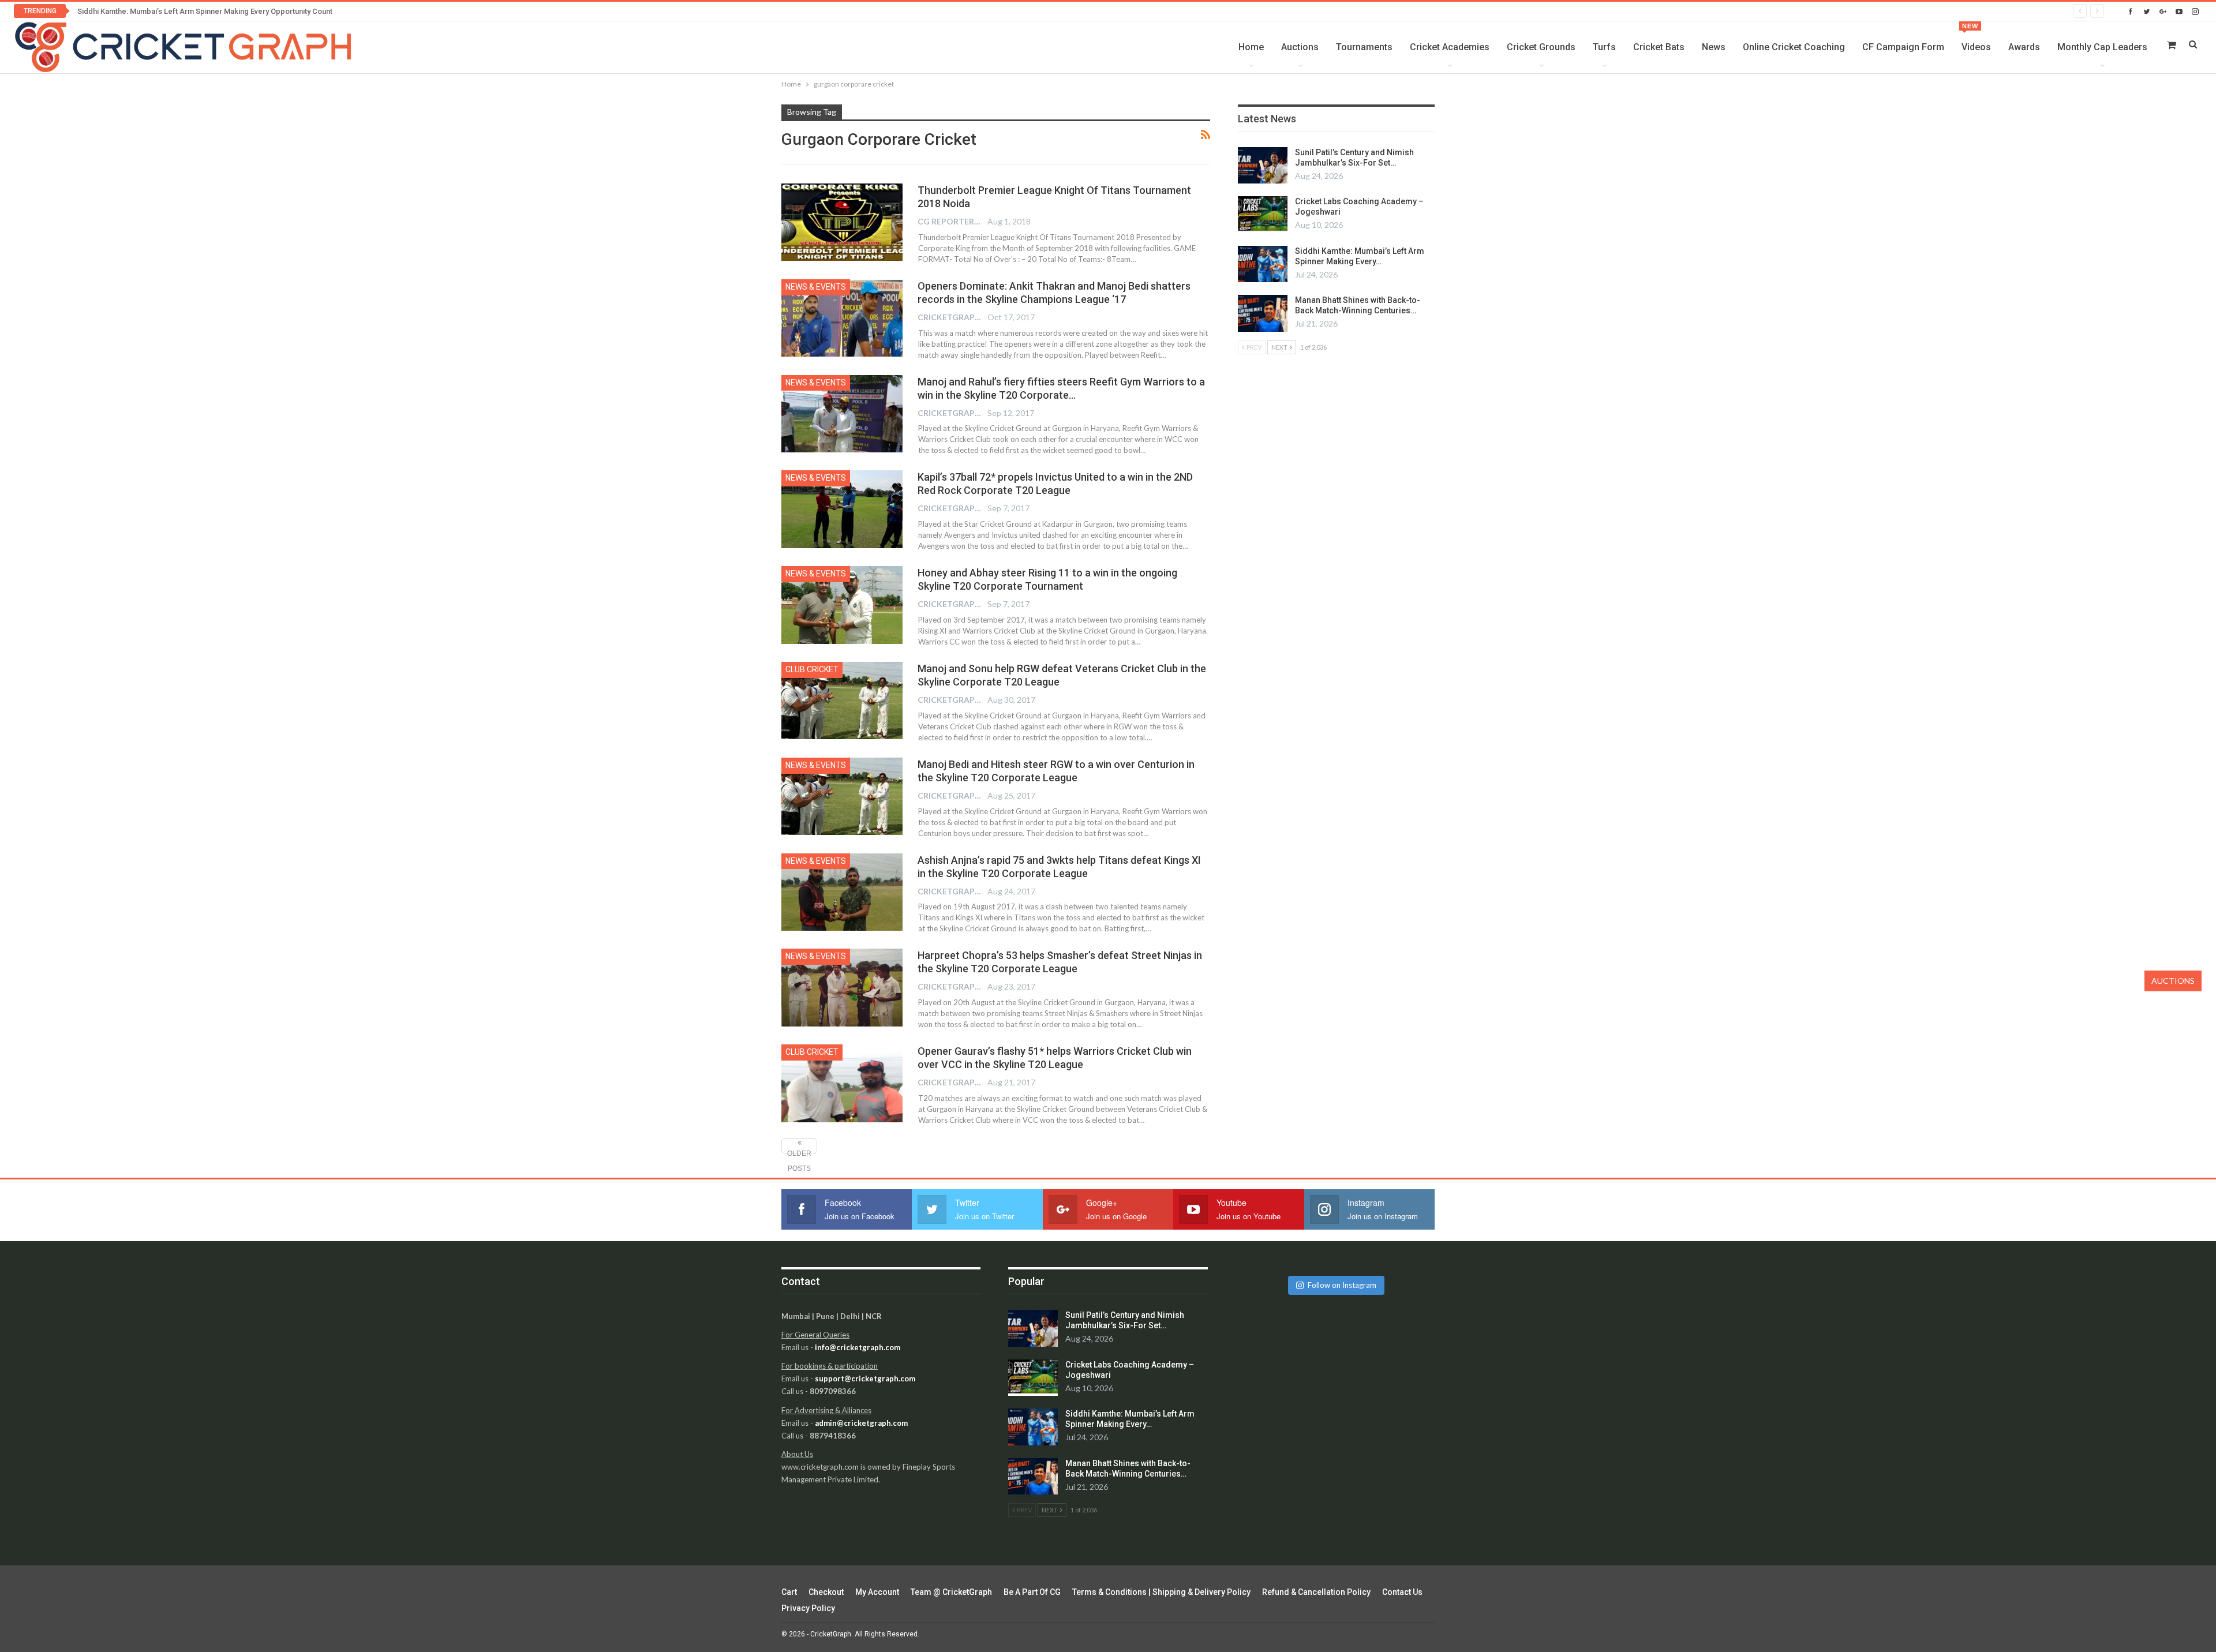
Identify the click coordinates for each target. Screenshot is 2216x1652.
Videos (1976, 38)
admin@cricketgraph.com (861, 1423)
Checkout (826, 1592)
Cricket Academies (1450, 47)
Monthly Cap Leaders (2102, 47)
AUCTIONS (2173, 981)
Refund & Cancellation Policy (1316, 1592)
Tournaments (1364, 47)
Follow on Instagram (1342, 1285)
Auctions (1300, 47)
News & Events (816, 287)
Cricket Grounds (1541, 47)
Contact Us (1402, 1592)
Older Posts (799, 1151)
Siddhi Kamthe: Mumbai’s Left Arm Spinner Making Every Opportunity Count (205, 11)
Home (1251, 47)
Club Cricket (812, 669)
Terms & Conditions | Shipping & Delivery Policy (1161, 1592)
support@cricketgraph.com (865, 1378)
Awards (2024, 47)
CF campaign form (1903, 47)
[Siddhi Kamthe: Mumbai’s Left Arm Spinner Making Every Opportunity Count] (1263, 264)
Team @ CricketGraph (951, 1592)
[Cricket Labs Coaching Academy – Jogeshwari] (1263, 215)
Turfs (1604, 47)
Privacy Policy (808, 1608)
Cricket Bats (1659, 47)
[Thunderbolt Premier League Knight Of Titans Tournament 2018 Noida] (842, 222)
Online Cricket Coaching (1794, 47)
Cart (789, 1592)
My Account (877, 1592)
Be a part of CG (1032, 1592)
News (1714, 47)
